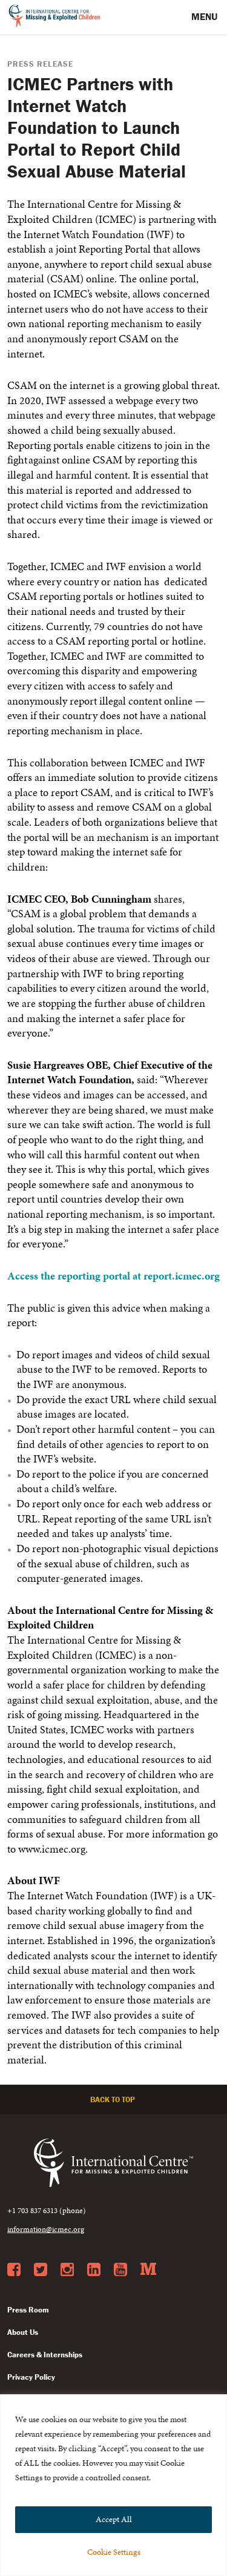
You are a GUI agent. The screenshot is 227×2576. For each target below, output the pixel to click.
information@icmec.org (46, 2229)
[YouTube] (120, 2270)
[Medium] (148, 2270)
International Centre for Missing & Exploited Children (55, 18)
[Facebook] (14, 2270)
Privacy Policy (31, 2377)
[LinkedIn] (94, 2270)
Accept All (114, 2519)
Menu (206, 16)
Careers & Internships (45, 2355)
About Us (23, 2332)
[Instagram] (67, 2270)
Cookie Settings (114, 2552)
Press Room (28, 2310)
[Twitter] (41, 2270)
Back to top (113, 2100)
